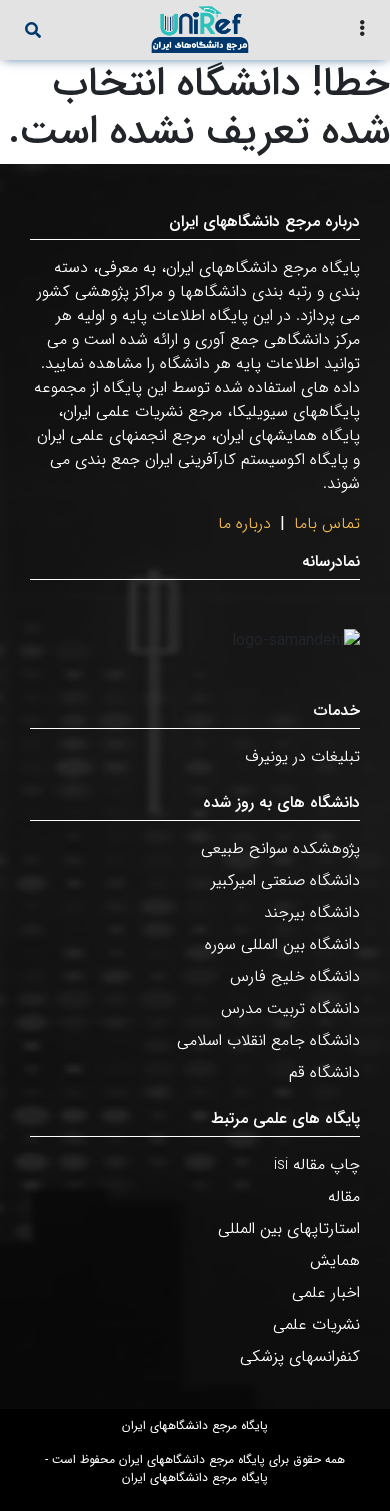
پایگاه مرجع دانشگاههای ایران (195, 1426)
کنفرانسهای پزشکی (300, 1356)
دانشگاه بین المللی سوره (282, 944)
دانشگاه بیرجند (312, 912)
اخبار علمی (326, 1292)
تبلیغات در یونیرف (302, 756)
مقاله (344, 1196)
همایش (335, 1260)
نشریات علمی (316, 1324)
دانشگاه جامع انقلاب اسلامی (268, 1040)
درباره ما (244, 523)
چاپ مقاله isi (317, 1164)
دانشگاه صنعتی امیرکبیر (285, 880)
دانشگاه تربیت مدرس (290, 1008)
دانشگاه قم (324, 1072)
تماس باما (327, 523)
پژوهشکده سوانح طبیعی (280, 848)
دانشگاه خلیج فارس (295, 976)
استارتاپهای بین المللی (289, 1228)
